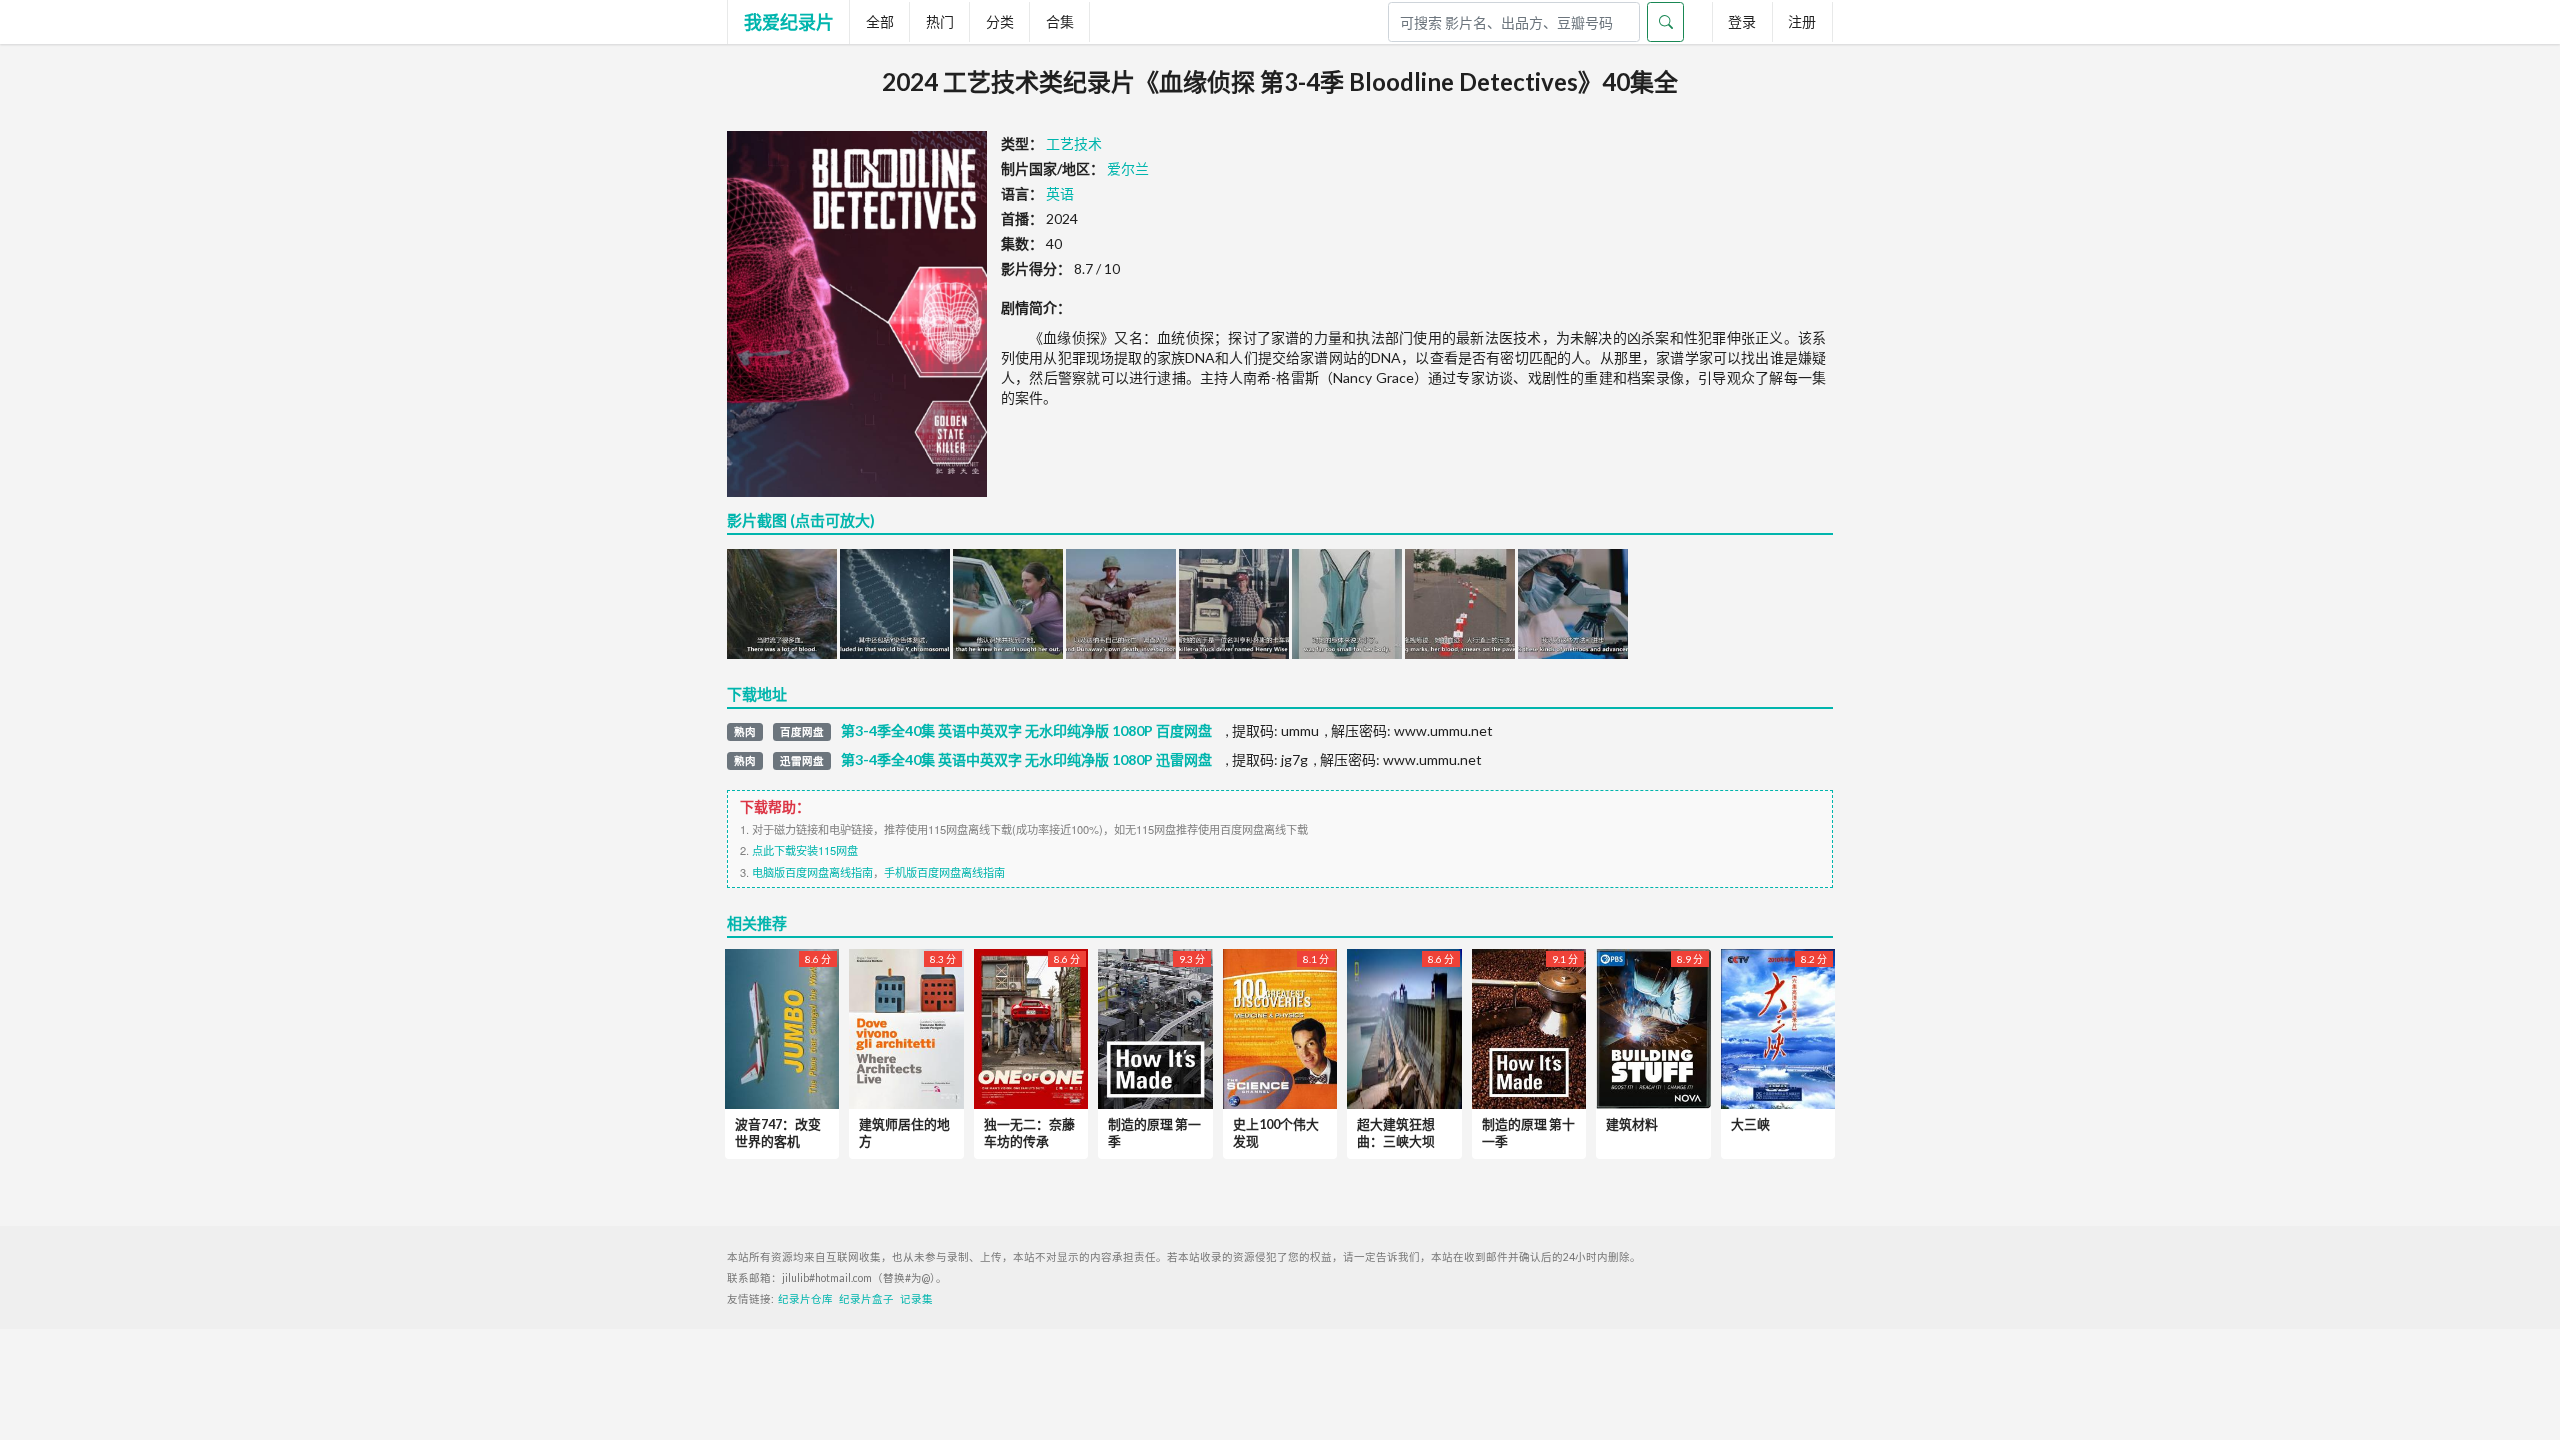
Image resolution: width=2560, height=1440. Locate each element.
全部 (880, 21)
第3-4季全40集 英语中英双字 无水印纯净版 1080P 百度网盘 (1026, 731)
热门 (940, 21)
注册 (1802, 21)
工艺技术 (1074, 143)
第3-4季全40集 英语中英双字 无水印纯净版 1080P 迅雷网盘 (1026, 760)
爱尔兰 (1128, 168)
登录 (1742, 21)
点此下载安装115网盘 (805, 850)
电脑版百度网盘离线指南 (812, 872)
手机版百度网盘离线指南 (944, 872)
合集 (1060, 21)
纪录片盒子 (866, 1299)
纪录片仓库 (805, 1299)
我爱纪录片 (789, 22)
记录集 (916, 1299)
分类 (1000, 21)
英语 (1060, 193)
